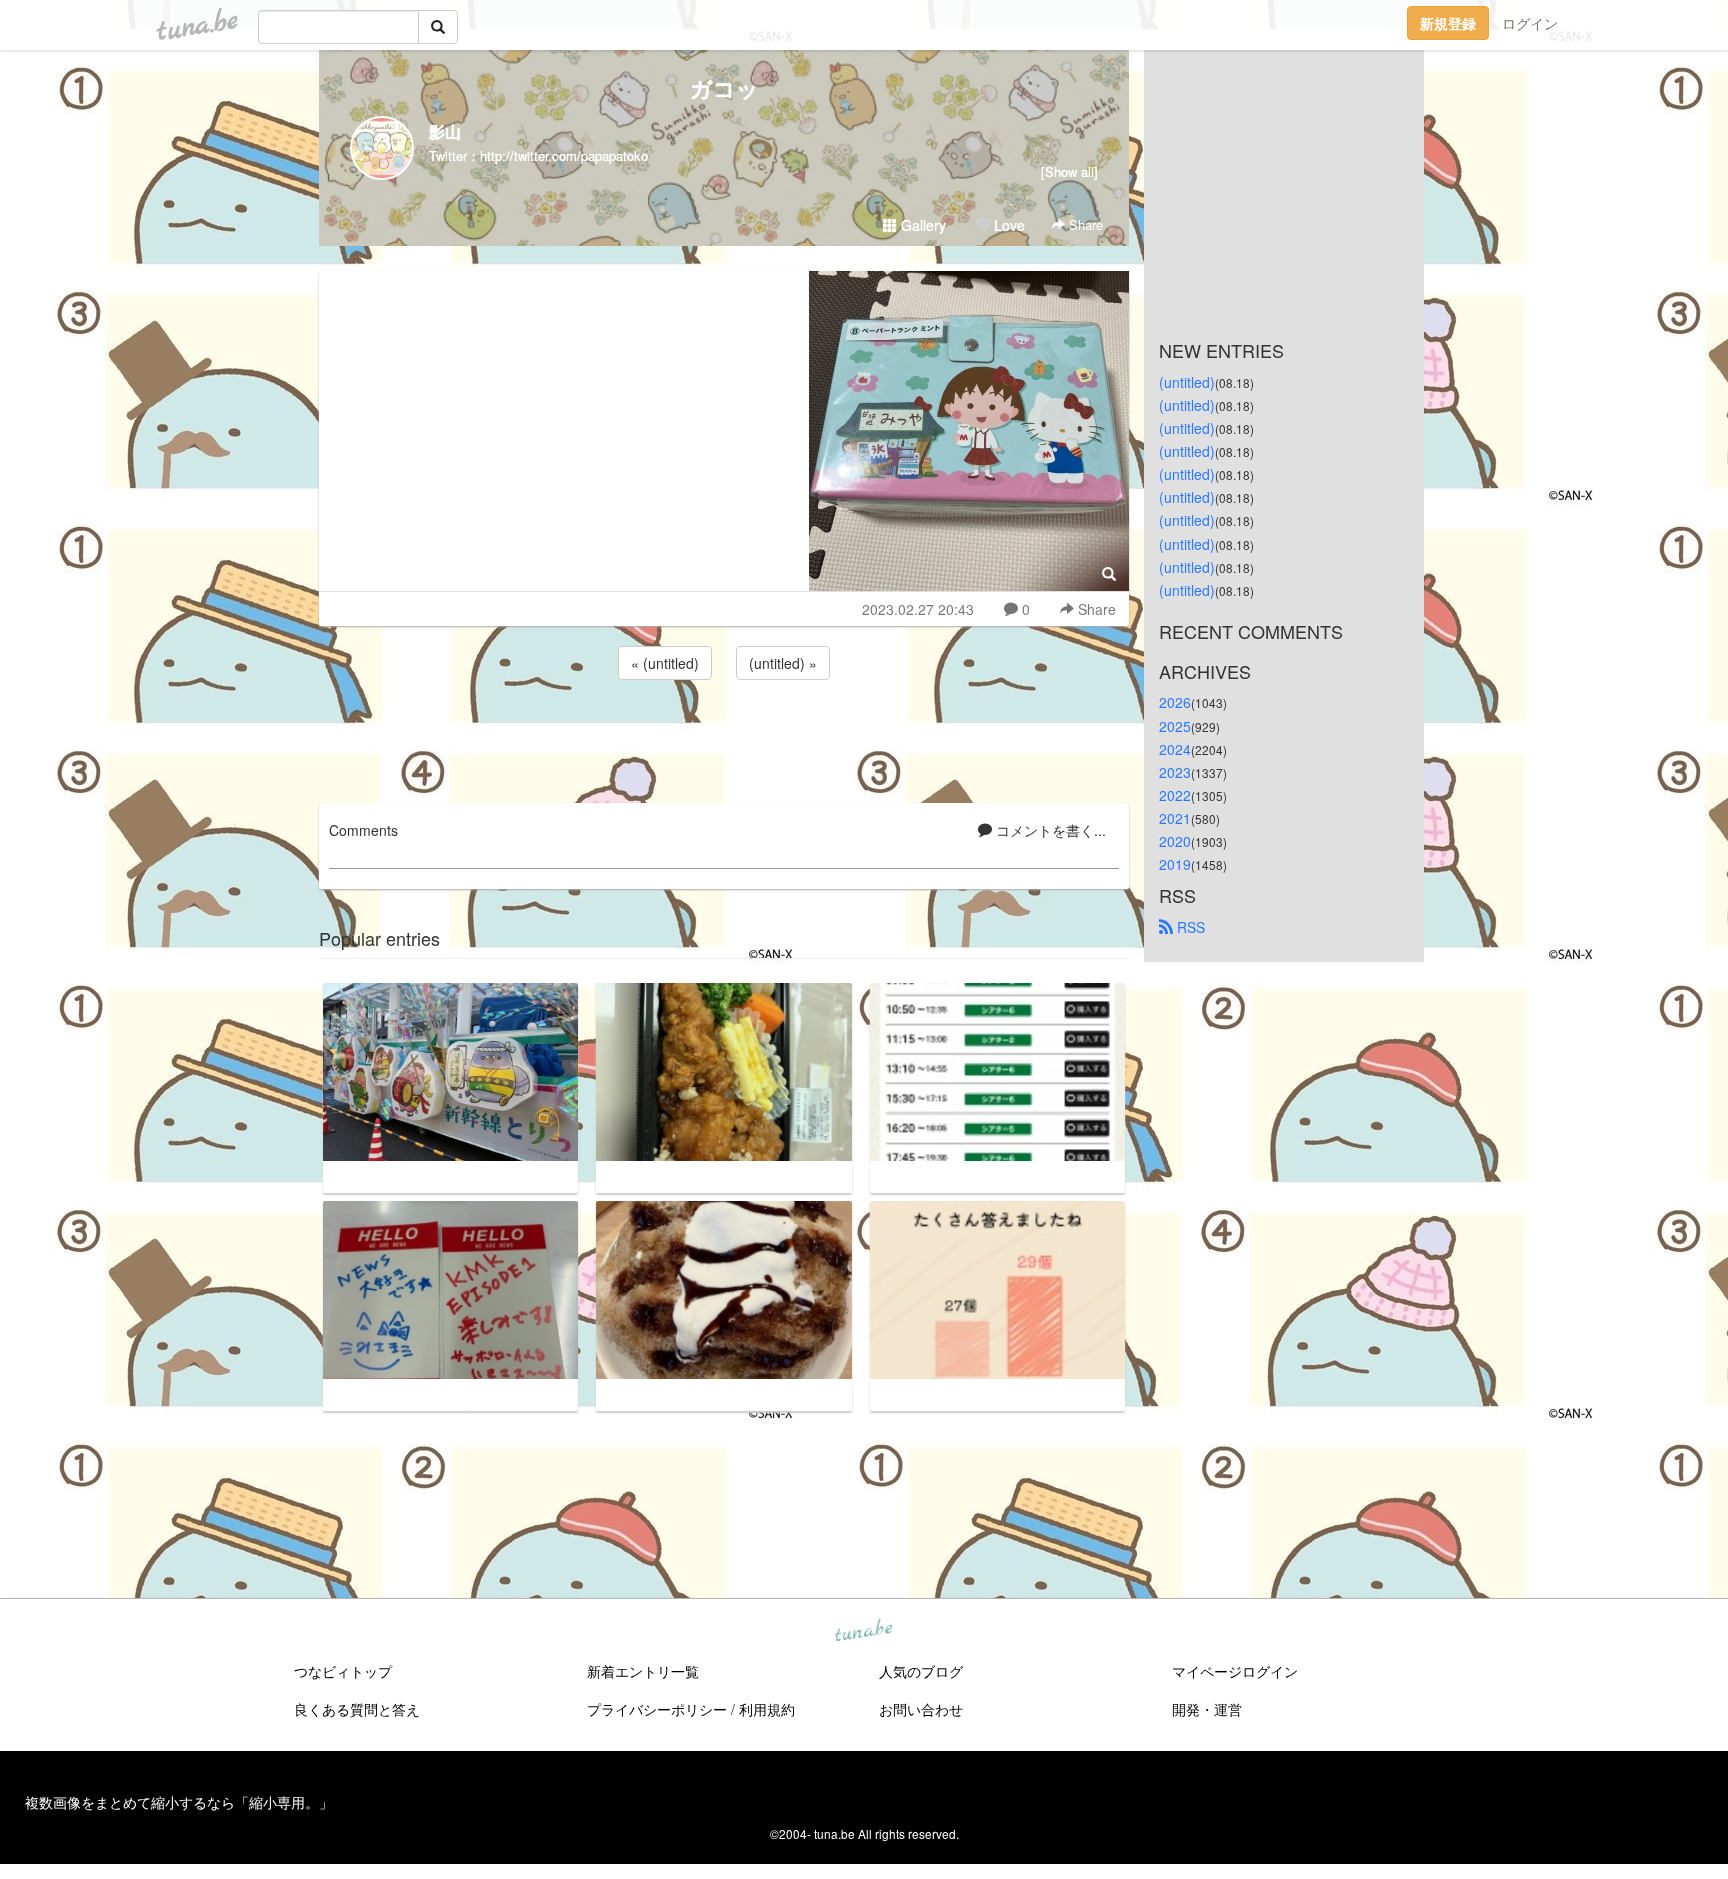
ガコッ (724, 88)
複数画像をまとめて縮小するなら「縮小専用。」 (179, 1802)
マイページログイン (1235, 1671)
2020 (1175, 841)
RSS (1189, 927)
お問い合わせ (921, 1709)
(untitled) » (783, 663)
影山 (445, 131)
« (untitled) (665, 663)
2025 (1175, 726)
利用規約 (767, 1709)
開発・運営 (1207, 1709)
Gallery (921, 225)
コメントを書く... (1049, 830)
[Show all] (1069, 171)
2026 (1175, 702)
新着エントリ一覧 (643, 1671)
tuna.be (863, 1632)
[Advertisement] (724, 738)
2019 (1175, 864)
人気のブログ (921, 1671)
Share (1084, 224)
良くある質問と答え (357, 1709)
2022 (1175, 795)
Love (1007, 225)
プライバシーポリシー (657, 1709)
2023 (1175, 772)
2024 (1175, 749)
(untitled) (1187, 382)
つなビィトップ (343, 1671)
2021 (1175, 818)
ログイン (1530, 23)
